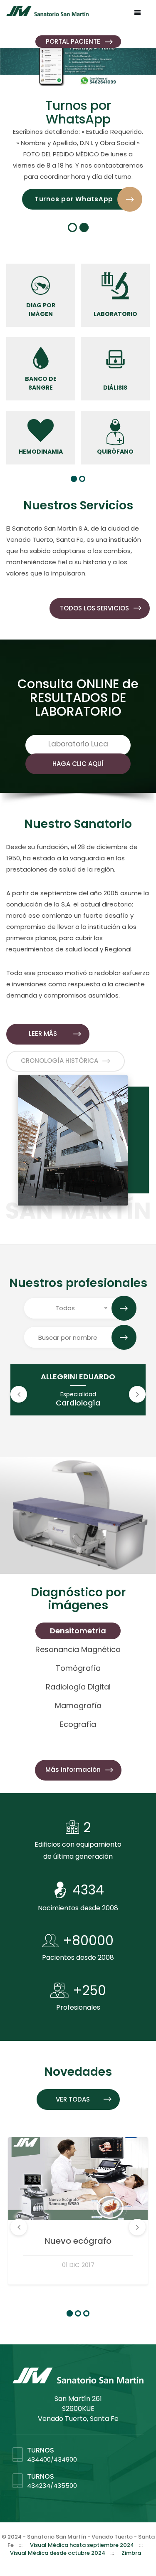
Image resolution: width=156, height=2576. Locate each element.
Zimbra (131, 2553)
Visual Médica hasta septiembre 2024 (82, 2545)
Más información (73, 1770)
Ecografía (78, 1724)
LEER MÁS (43, 1034)
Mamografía (78, 1705)
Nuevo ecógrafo (78, 2241)
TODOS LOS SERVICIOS (94, 608)
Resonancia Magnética (78, 1649)
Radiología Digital (78, 1687)
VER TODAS (73, 2099)
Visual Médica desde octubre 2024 (58, 2553)
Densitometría (78, 1631)
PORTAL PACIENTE (73, 41)
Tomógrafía (78, 1668)
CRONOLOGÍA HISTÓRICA (59, 1061)
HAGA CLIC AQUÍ (78, 764)
